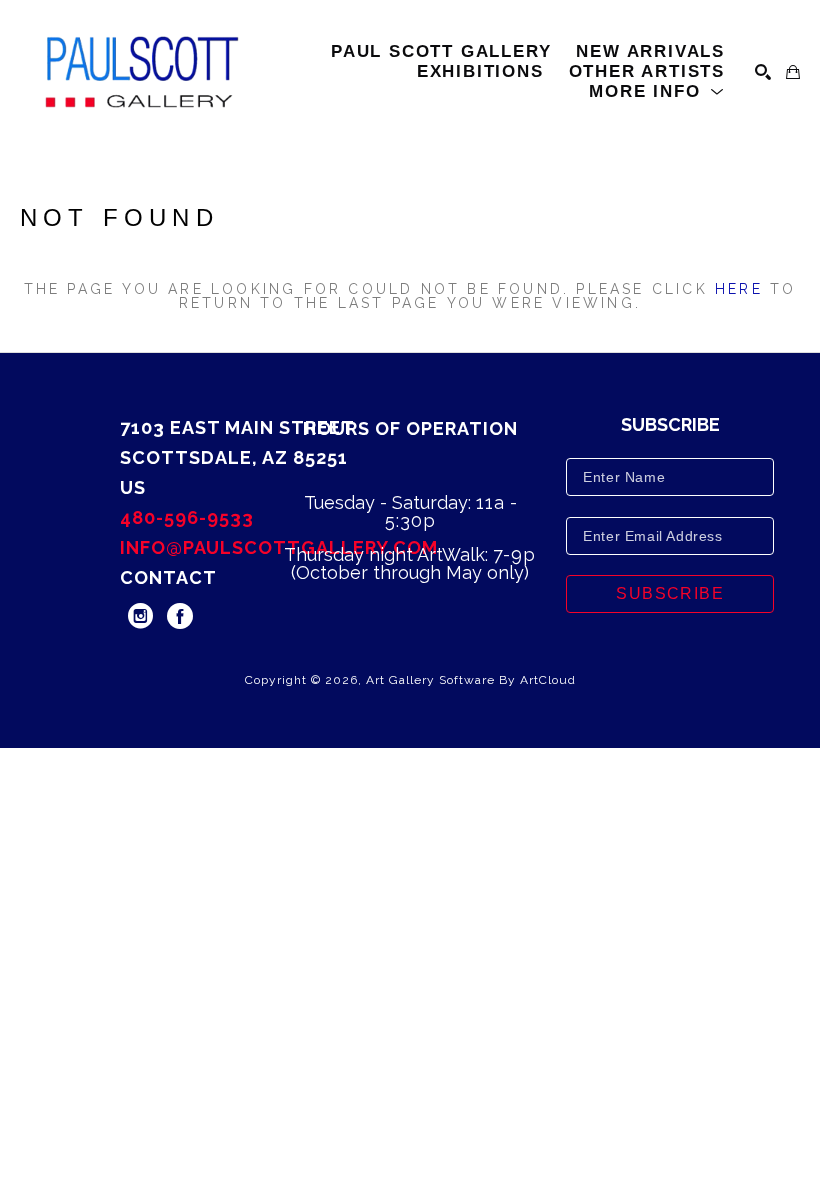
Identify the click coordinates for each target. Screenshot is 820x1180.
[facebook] (180, 616)
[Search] (763, 72)
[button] (657, 92)
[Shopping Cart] (793, 72)
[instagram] (140, 616)
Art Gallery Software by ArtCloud (471, 680)
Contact (168, 577)
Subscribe (670, 593)
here (739, 289)
